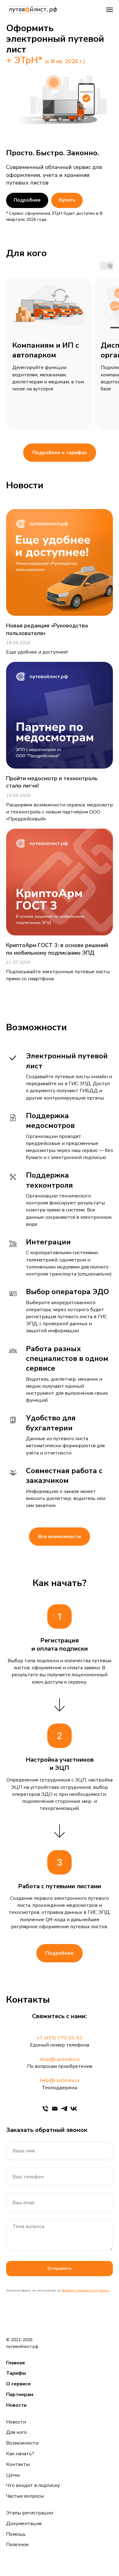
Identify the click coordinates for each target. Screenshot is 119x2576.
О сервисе (18, 2384)
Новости (16, 2405)
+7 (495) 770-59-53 (60, 2038)
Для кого (16, 2432)
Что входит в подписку (33, 2485)
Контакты (18, 2464)
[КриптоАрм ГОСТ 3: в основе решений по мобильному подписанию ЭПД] (60, 906)
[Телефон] (45, 2109)
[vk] (74, 2109)
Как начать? (20, 2454)
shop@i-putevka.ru (60, 2059)
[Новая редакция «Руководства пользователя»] (60, 582)
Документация (24, 2524)
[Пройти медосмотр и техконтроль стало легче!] (60, 742)
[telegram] (64, 2109)
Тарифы (16, 2373)
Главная (15, 2363)
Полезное (17, 2545)
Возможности (22, 2443)
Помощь (16, 2534)
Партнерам (20, 2395)
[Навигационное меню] (110, 10)
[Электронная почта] (55, 2109)
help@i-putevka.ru (60, 2080)
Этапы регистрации (30, 2513)
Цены (13, 2475)
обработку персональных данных (85, 2291)
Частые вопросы (25, 2496)
